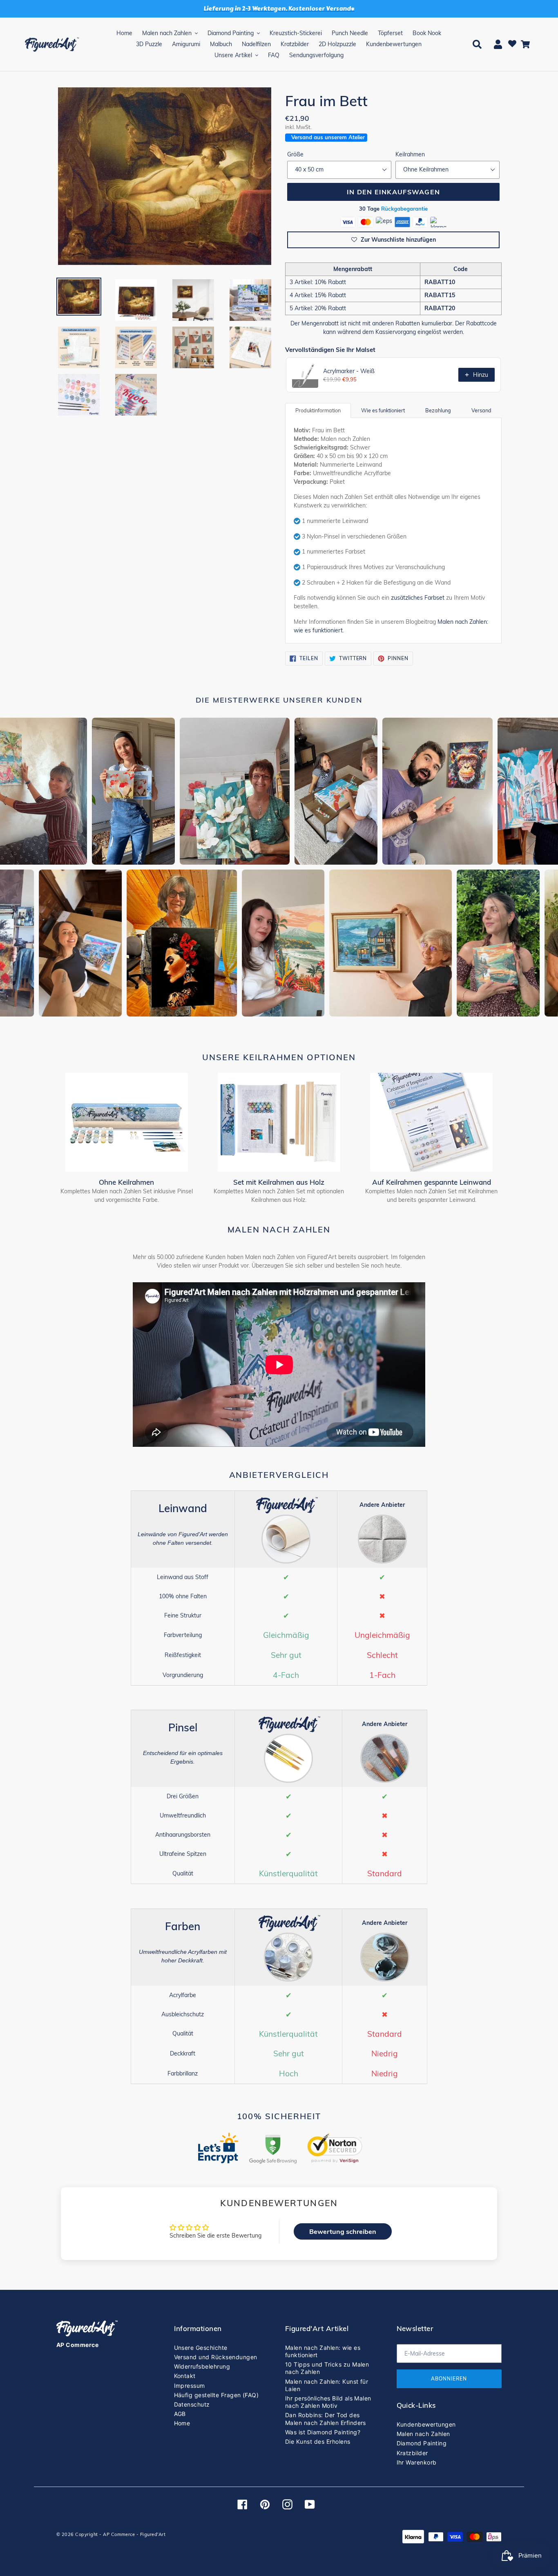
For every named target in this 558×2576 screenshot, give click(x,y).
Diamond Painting (422, 2443)
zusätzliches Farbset (418, 598)
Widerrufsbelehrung (202, 2366)
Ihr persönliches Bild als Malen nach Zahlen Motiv (328, 2402)
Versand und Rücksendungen (216, 2357)
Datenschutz (192, 2404)
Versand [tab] (481, 410)
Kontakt (185, 2376)
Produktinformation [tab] (318, 410)
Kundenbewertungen (426, 2424)
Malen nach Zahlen (423, 2434)
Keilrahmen (410, 154)
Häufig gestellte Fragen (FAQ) (217, 2395)
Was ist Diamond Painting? (323, 2432)
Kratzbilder (412, 2453)
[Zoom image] (165, 177)
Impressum (190, 2386)
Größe (295, 154)
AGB (180, 2414)
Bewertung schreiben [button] (343, 2231)
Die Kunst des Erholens (318, 2441)
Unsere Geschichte (201, 2348)
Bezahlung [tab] (438, 410)
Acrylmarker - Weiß (349, 371)
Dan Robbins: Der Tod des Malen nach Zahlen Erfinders (326, 2419)
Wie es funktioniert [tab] (383, 410)
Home (182, 2423)
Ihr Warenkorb (417, 2462)
